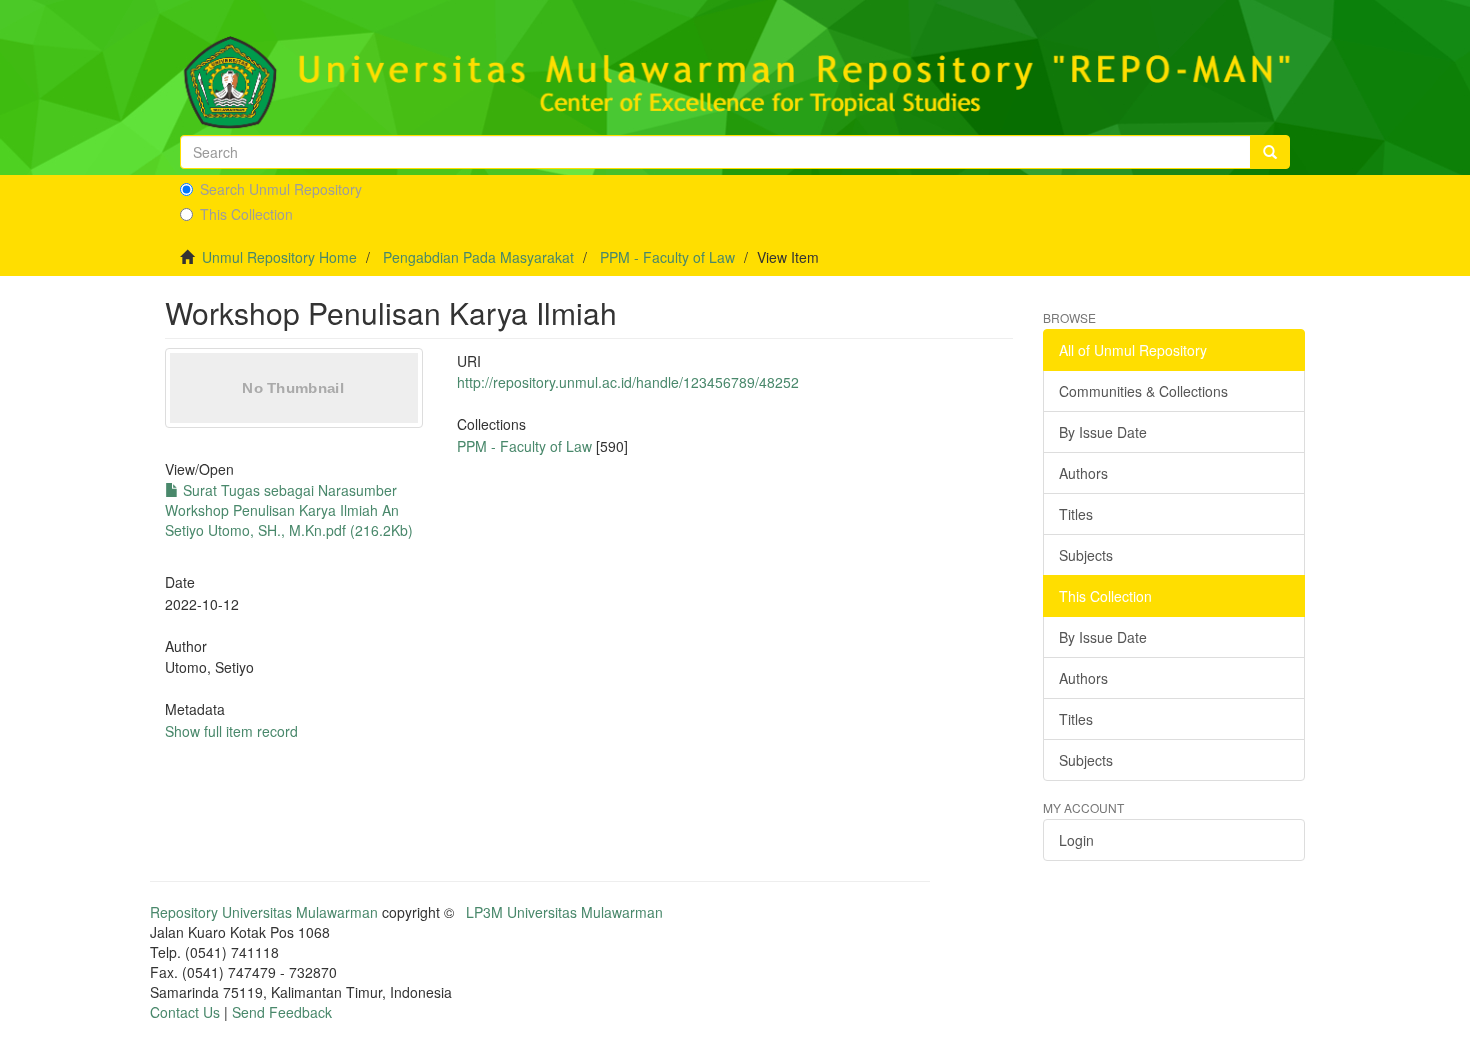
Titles (1076, 514)
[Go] (1270, 152)
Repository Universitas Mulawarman (264, 912)
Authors (1083, 473)
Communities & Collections (1143, 391)
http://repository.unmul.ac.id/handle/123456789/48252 (628, 382)
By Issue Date (1103, 432)
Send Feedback (282, 1012)
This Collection (246, 214)
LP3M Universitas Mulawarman (564, 912)
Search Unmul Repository (281, 189)
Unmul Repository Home (279, 257)
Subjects (1086, 555)
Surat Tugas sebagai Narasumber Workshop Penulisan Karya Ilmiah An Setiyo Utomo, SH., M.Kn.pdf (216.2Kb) (289, 510)
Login (1076, 840)
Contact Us (185, 1012)
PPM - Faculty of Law (667, 257)
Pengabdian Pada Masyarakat (478, 257)
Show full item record (231, 731)
